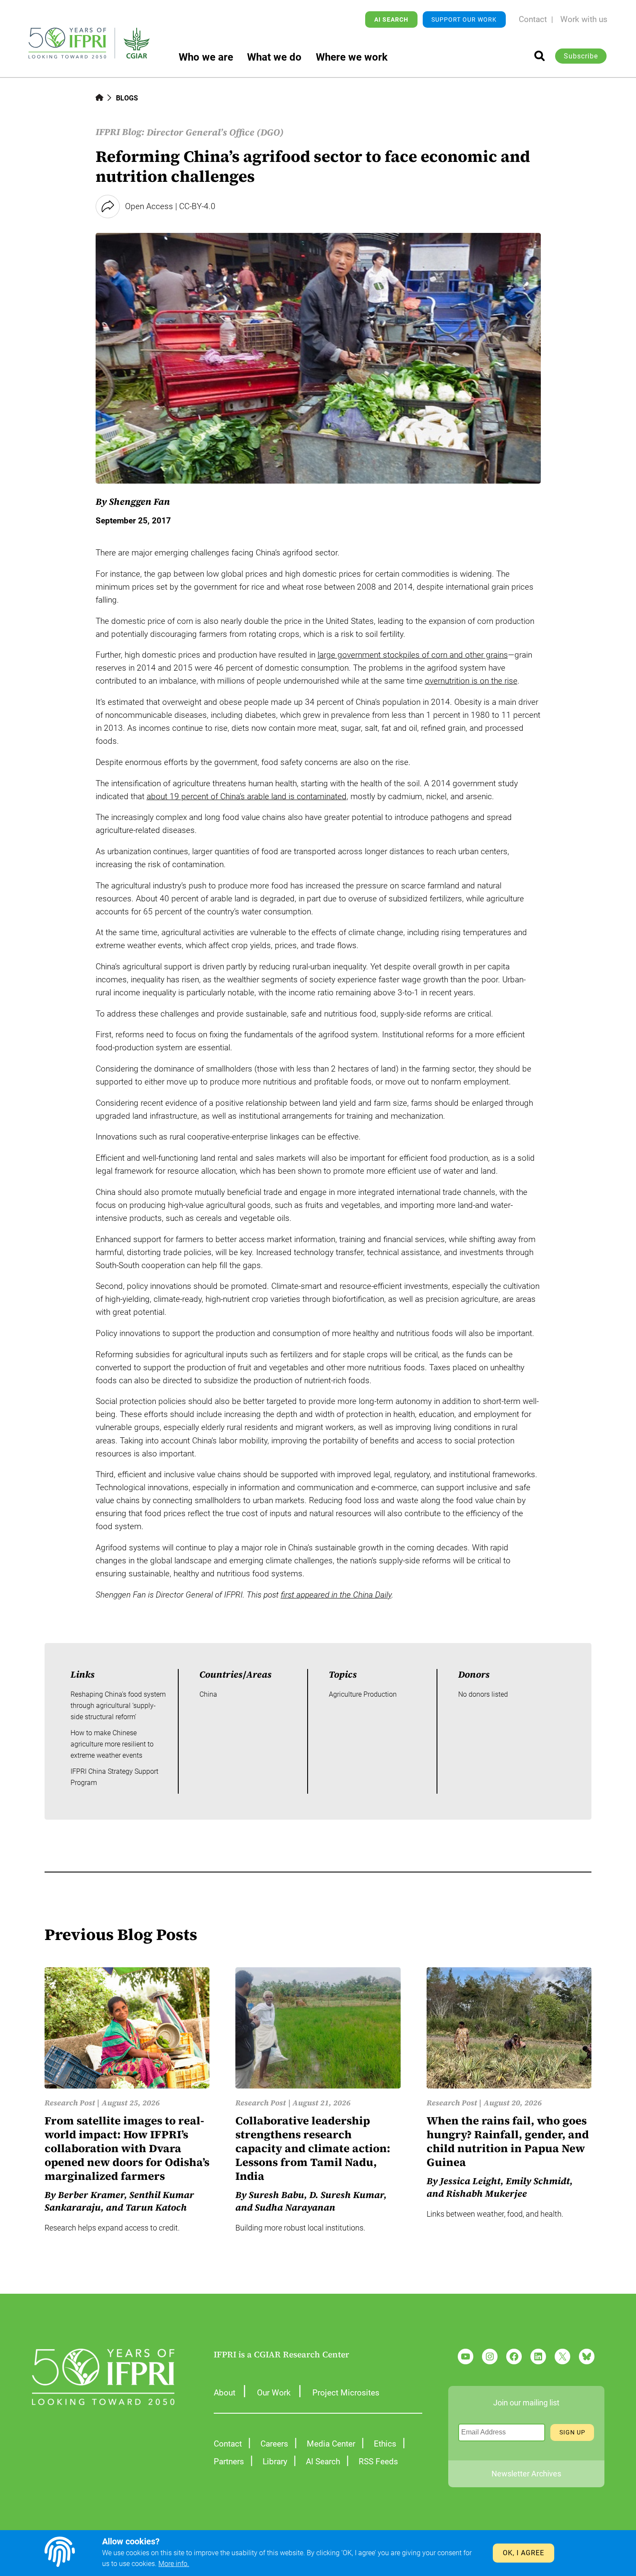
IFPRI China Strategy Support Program (114, 1777)
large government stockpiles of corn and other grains (413, 655)
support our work (464, 19)
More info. (174, 2564)
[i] (540, 56)
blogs (127, 98)
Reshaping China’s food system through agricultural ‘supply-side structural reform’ (118, 1705)
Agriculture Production (363, 1694)
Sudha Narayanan (295, 2207)
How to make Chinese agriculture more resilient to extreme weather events (112, 1744)
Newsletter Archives (526, 2474)
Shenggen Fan (140, 502)
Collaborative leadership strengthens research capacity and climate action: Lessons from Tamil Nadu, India (313, 2148)
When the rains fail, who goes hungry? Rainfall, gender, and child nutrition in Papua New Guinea (508, 2142)
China (208, 1694)
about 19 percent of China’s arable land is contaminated (247, 797)
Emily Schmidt (538, 2181)
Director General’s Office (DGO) (215, 132)
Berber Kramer (91, 2195)
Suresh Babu (276, 2195)
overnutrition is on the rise (471, 681)
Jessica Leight (470, 2181)
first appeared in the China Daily (336, 1595)
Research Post (70, 2103)
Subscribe (581, 56)
